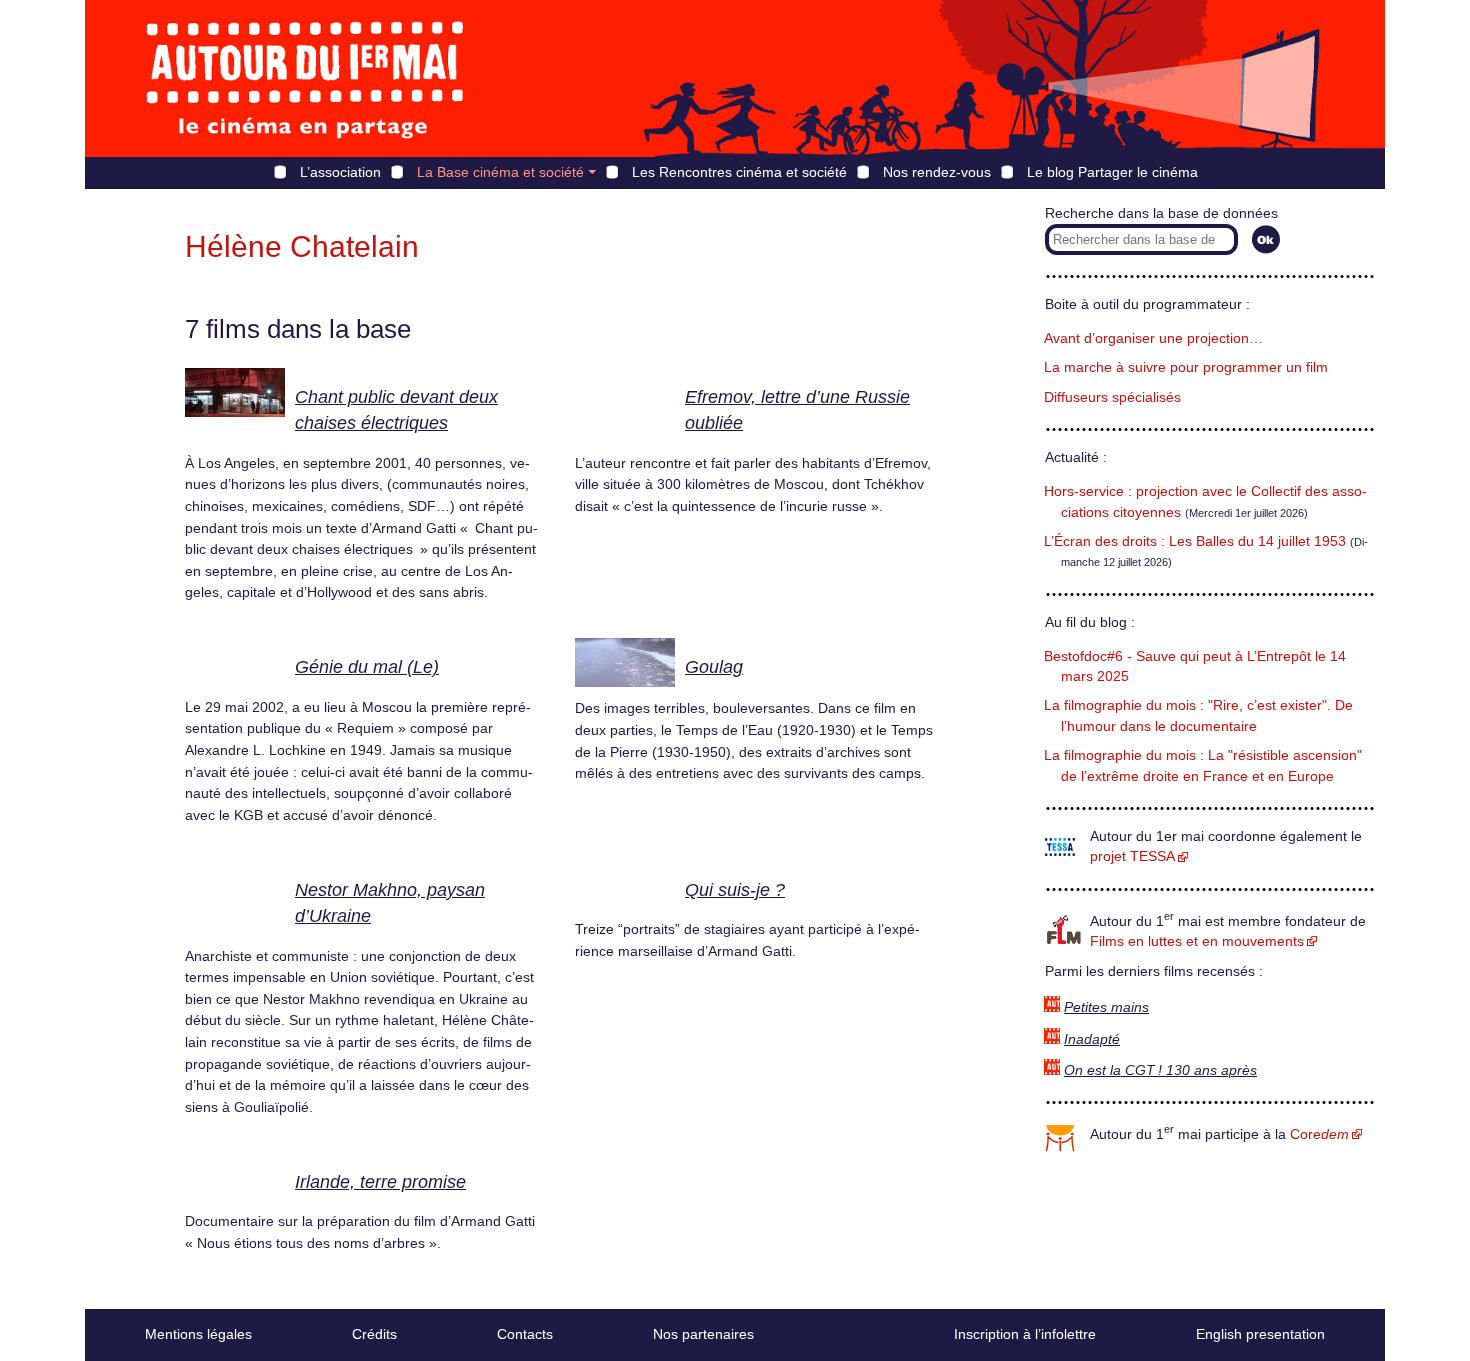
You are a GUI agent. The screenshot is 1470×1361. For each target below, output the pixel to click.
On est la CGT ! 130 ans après (1160, 1070)
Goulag (714, 667)
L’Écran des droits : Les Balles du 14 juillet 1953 (1195, 541)
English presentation (1260, 1334)
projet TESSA (1132, 856)
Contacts (525, 1334)
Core (1319, 1134)
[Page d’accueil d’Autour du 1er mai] (305, 78)
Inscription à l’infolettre (1025, 1334)
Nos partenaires (703, 1334)
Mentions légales (198, 1334)
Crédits (374, 1334)
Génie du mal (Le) (367, 667)
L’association (340, 172)
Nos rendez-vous (937, 172)
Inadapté (1092, 1039)
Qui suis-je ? (735, 890)
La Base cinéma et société (500, 172)
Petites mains (1106, 1007)
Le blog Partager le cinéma (1112, 172)
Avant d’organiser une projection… (1153, 338)
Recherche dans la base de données (1161, 213)
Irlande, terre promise (380, 1182)
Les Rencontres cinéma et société (739, 172)
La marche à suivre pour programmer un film (1186, 367)
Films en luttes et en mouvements (1197, 941)
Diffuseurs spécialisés (1112, 397)
